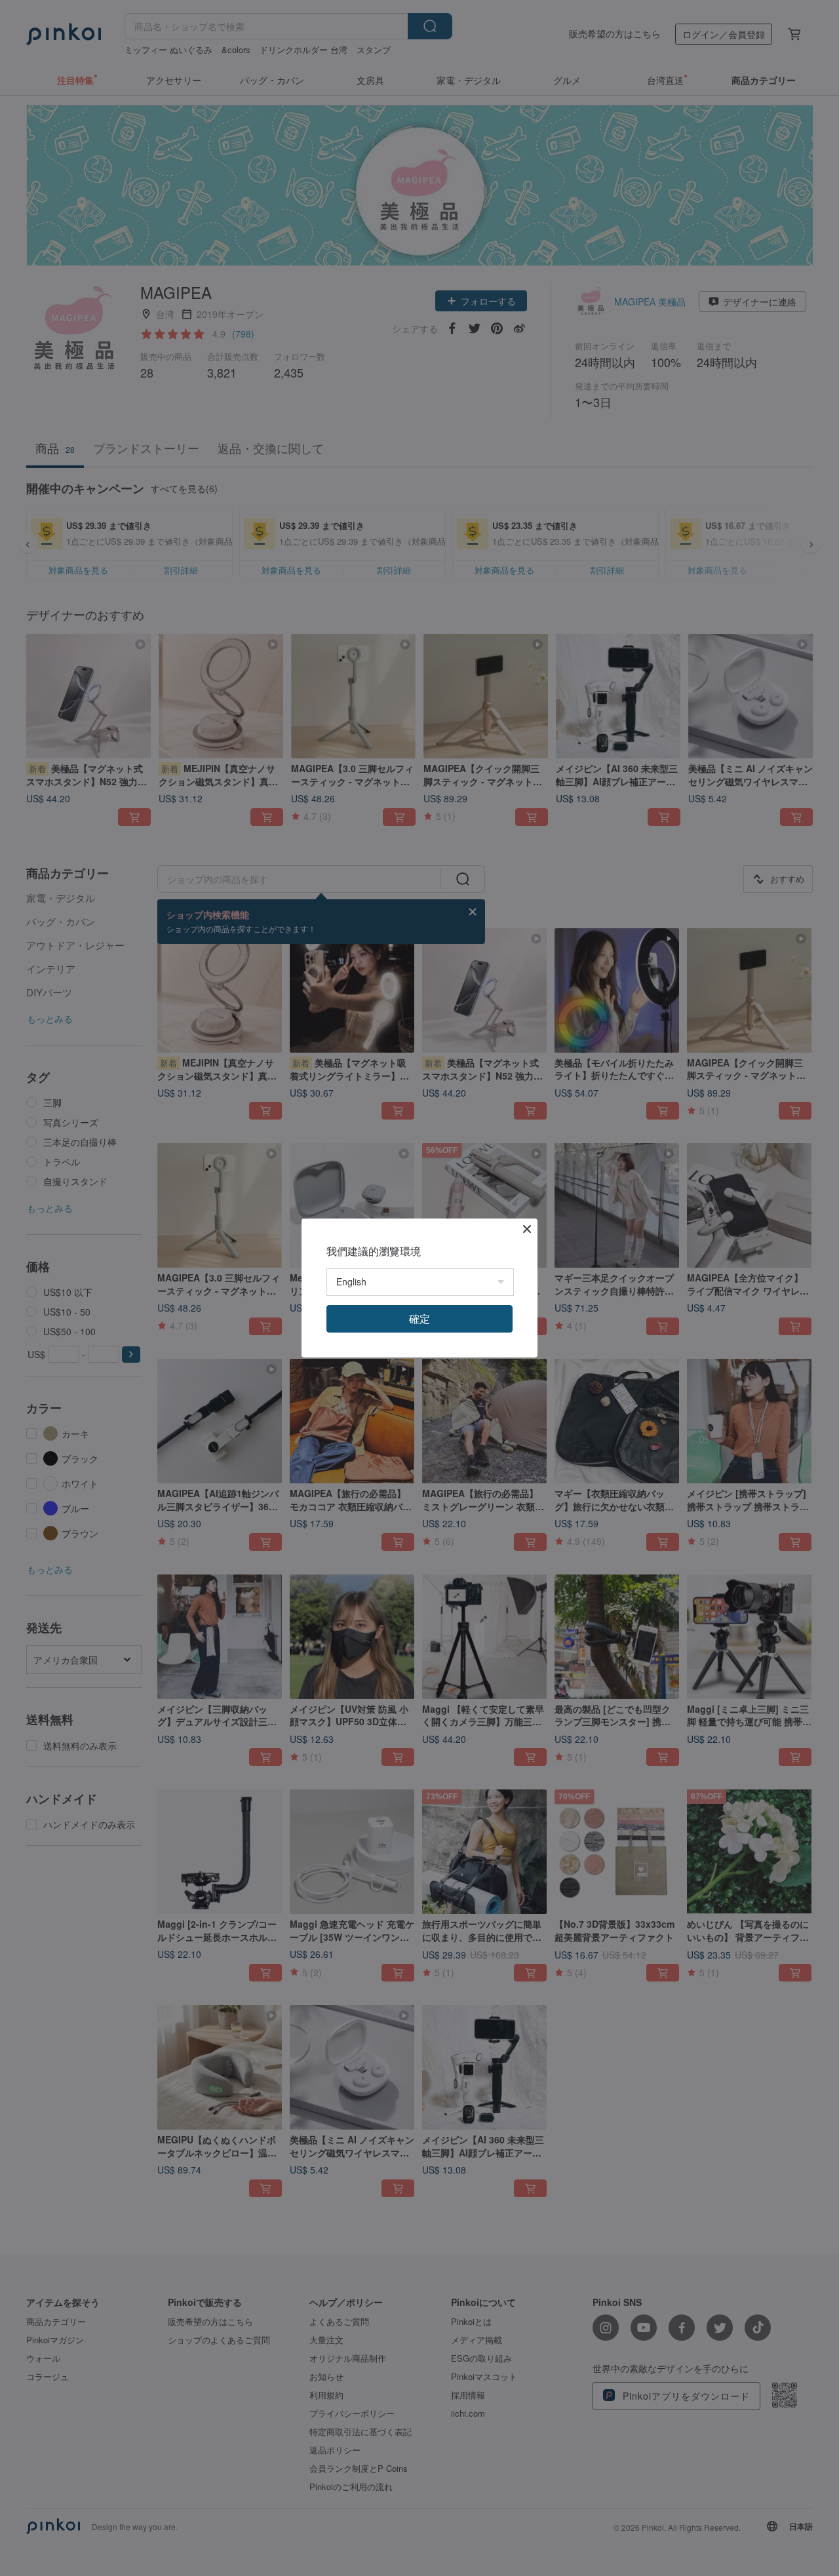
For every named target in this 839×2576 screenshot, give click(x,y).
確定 (419, 1318)
